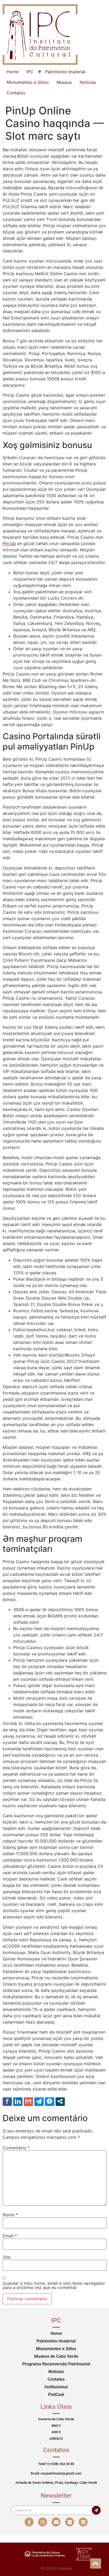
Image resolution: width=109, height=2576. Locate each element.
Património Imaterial (65, 72)
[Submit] (96, 2510)
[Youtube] (56, 2522)
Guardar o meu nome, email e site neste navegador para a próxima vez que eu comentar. (54, 2285)
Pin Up (9, 543)
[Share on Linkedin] (18, 2101)
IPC (30, 72)
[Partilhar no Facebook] (7, 2101)
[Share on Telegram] (39, 2101)
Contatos (16, 93)
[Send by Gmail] (28, 2101)
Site (6, 2257)
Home (13, 72)
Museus (64, 82)
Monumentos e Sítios (28, 82)
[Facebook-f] (29, 2522)
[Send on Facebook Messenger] (50, 2101)
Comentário (16, 2148)
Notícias (88, 82)
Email (10, 2236)
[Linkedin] (83, 2522)
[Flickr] (70, 2522)
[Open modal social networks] (60, 2101)
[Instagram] (43, 2522)
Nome (10, 2215)
